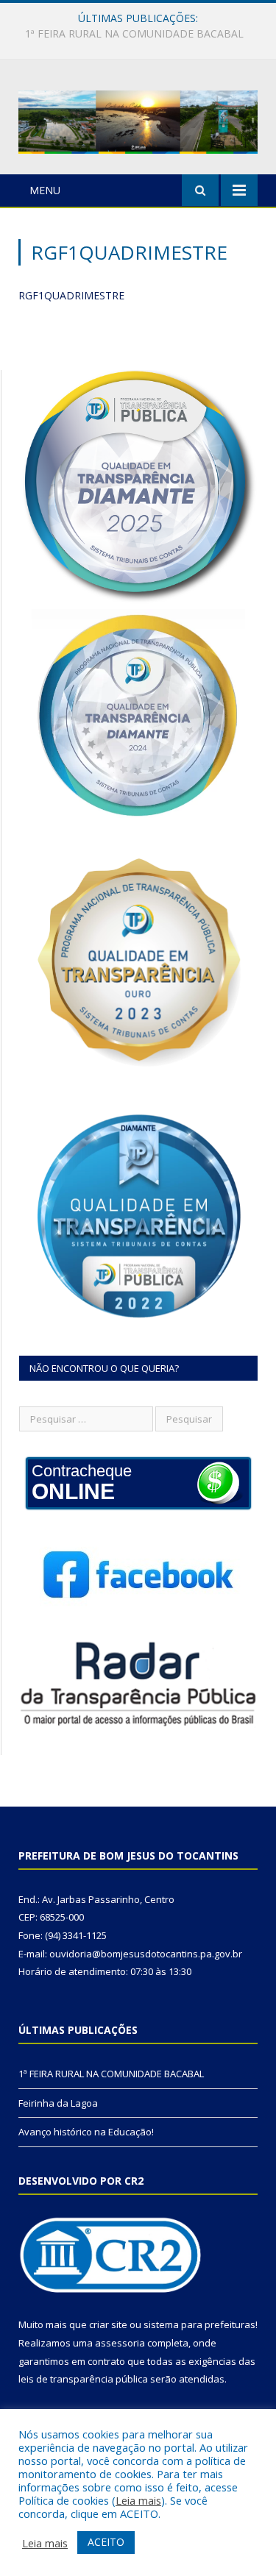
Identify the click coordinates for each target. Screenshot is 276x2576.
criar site (108, 2324)
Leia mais (138, 2500)
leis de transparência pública (83, 2379)
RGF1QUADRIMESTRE (71, 295)
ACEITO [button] (106, 2542)
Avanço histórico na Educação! (86, 2132)
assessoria (120, 2343)
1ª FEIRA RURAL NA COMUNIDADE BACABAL (111, 2074)
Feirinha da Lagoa (135, 34)
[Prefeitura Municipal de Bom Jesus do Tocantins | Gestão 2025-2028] (138, 119)
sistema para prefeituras (199, 2324)
